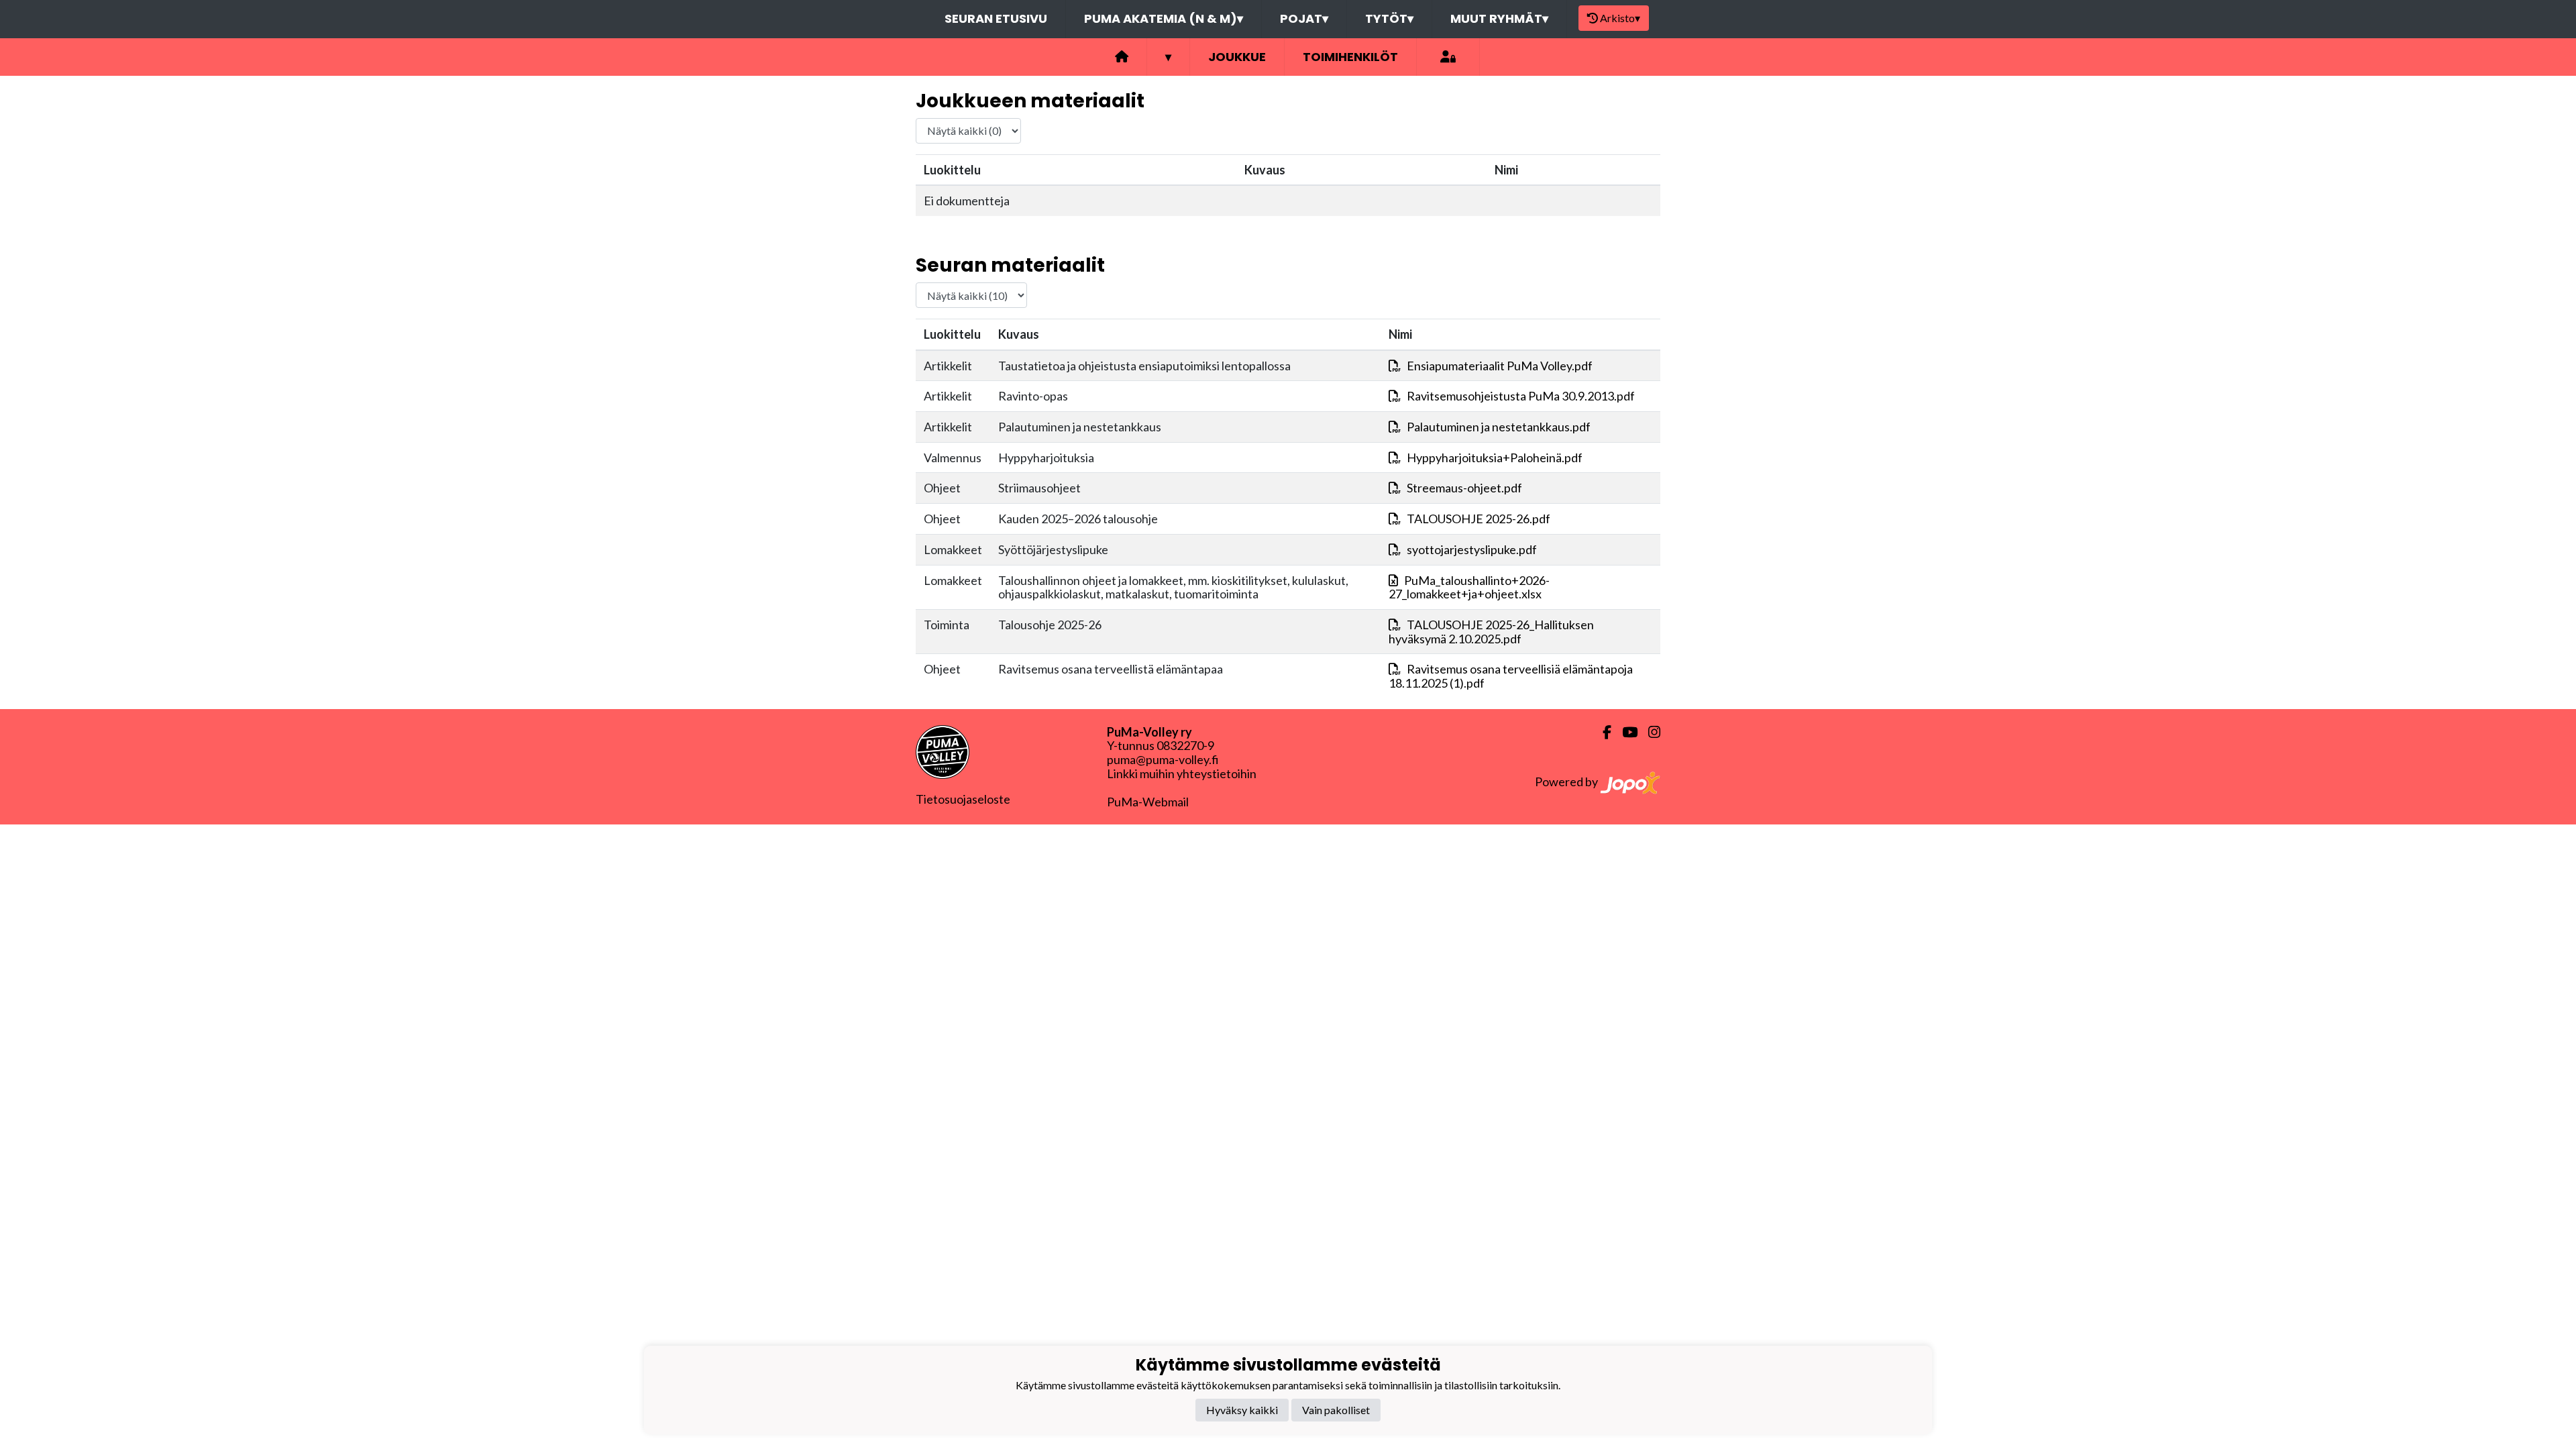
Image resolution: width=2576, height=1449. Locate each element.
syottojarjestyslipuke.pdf (1472, 549)
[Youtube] (1624, 732)
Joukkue (1237, 57)
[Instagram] (1649, 732)
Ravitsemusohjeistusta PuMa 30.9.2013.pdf (1521, 396)
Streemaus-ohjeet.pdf (1464, 488)
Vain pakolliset (1336, 1410)
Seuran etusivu (996, 18)
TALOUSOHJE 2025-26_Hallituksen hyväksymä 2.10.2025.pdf (1491, 632)
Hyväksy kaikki (1242, 1410)
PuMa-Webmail (1148, 802)
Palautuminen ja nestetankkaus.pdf (1499, 427)
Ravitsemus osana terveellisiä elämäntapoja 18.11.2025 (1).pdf (1511, 676)
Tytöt (1389, 18)
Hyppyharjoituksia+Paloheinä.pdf (1495, 458)
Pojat (1304, 18)
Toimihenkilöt (1350, 57)
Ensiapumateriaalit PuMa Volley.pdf (1500, 366)
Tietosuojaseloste (963, 799)
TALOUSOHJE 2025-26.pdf (1479, 519)
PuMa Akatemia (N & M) (1164, 18)
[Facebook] (1602, 732)
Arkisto (1620, 18)
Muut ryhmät (1499, 18)
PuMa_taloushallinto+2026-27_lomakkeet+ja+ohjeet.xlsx (1469, 587)
